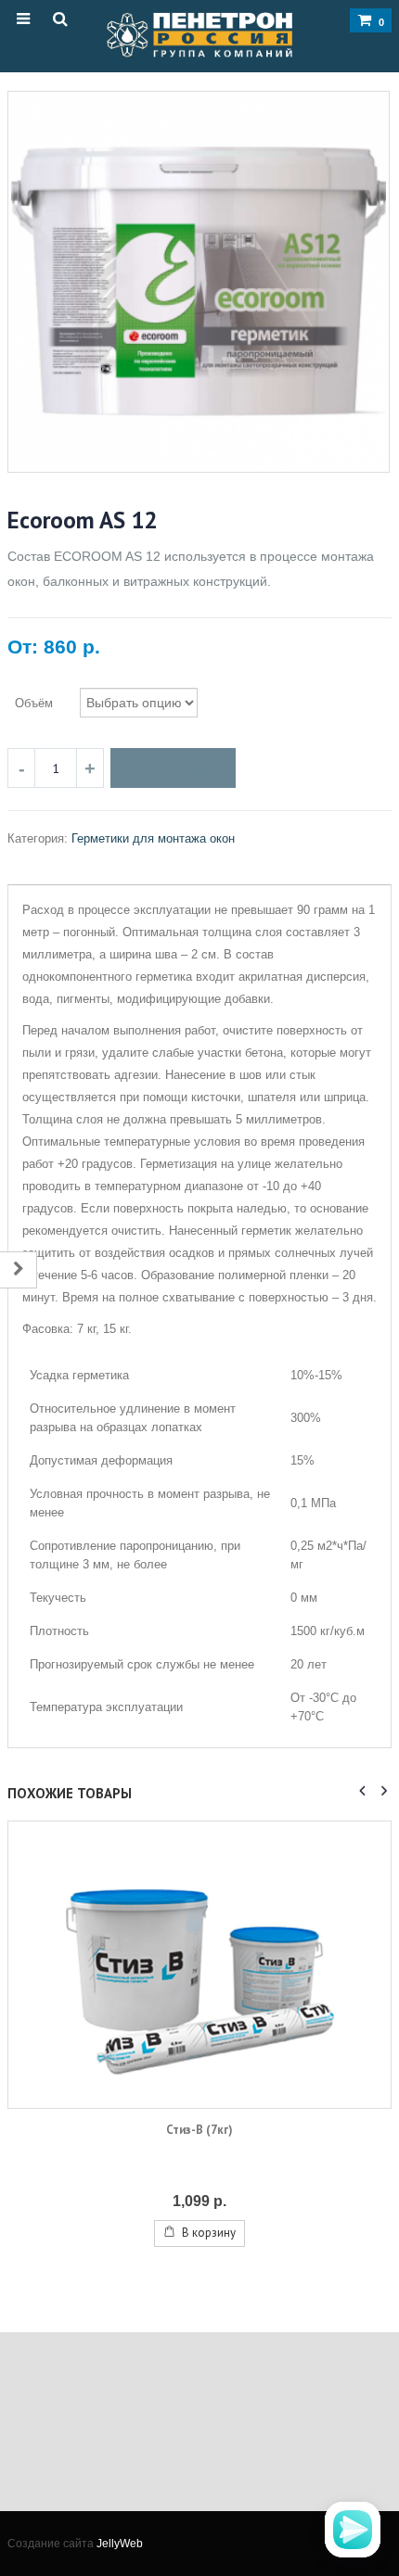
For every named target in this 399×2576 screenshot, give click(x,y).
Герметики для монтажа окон (153, 838)
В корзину (188, 771)
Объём (34, 703)
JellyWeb (120, 2543)
